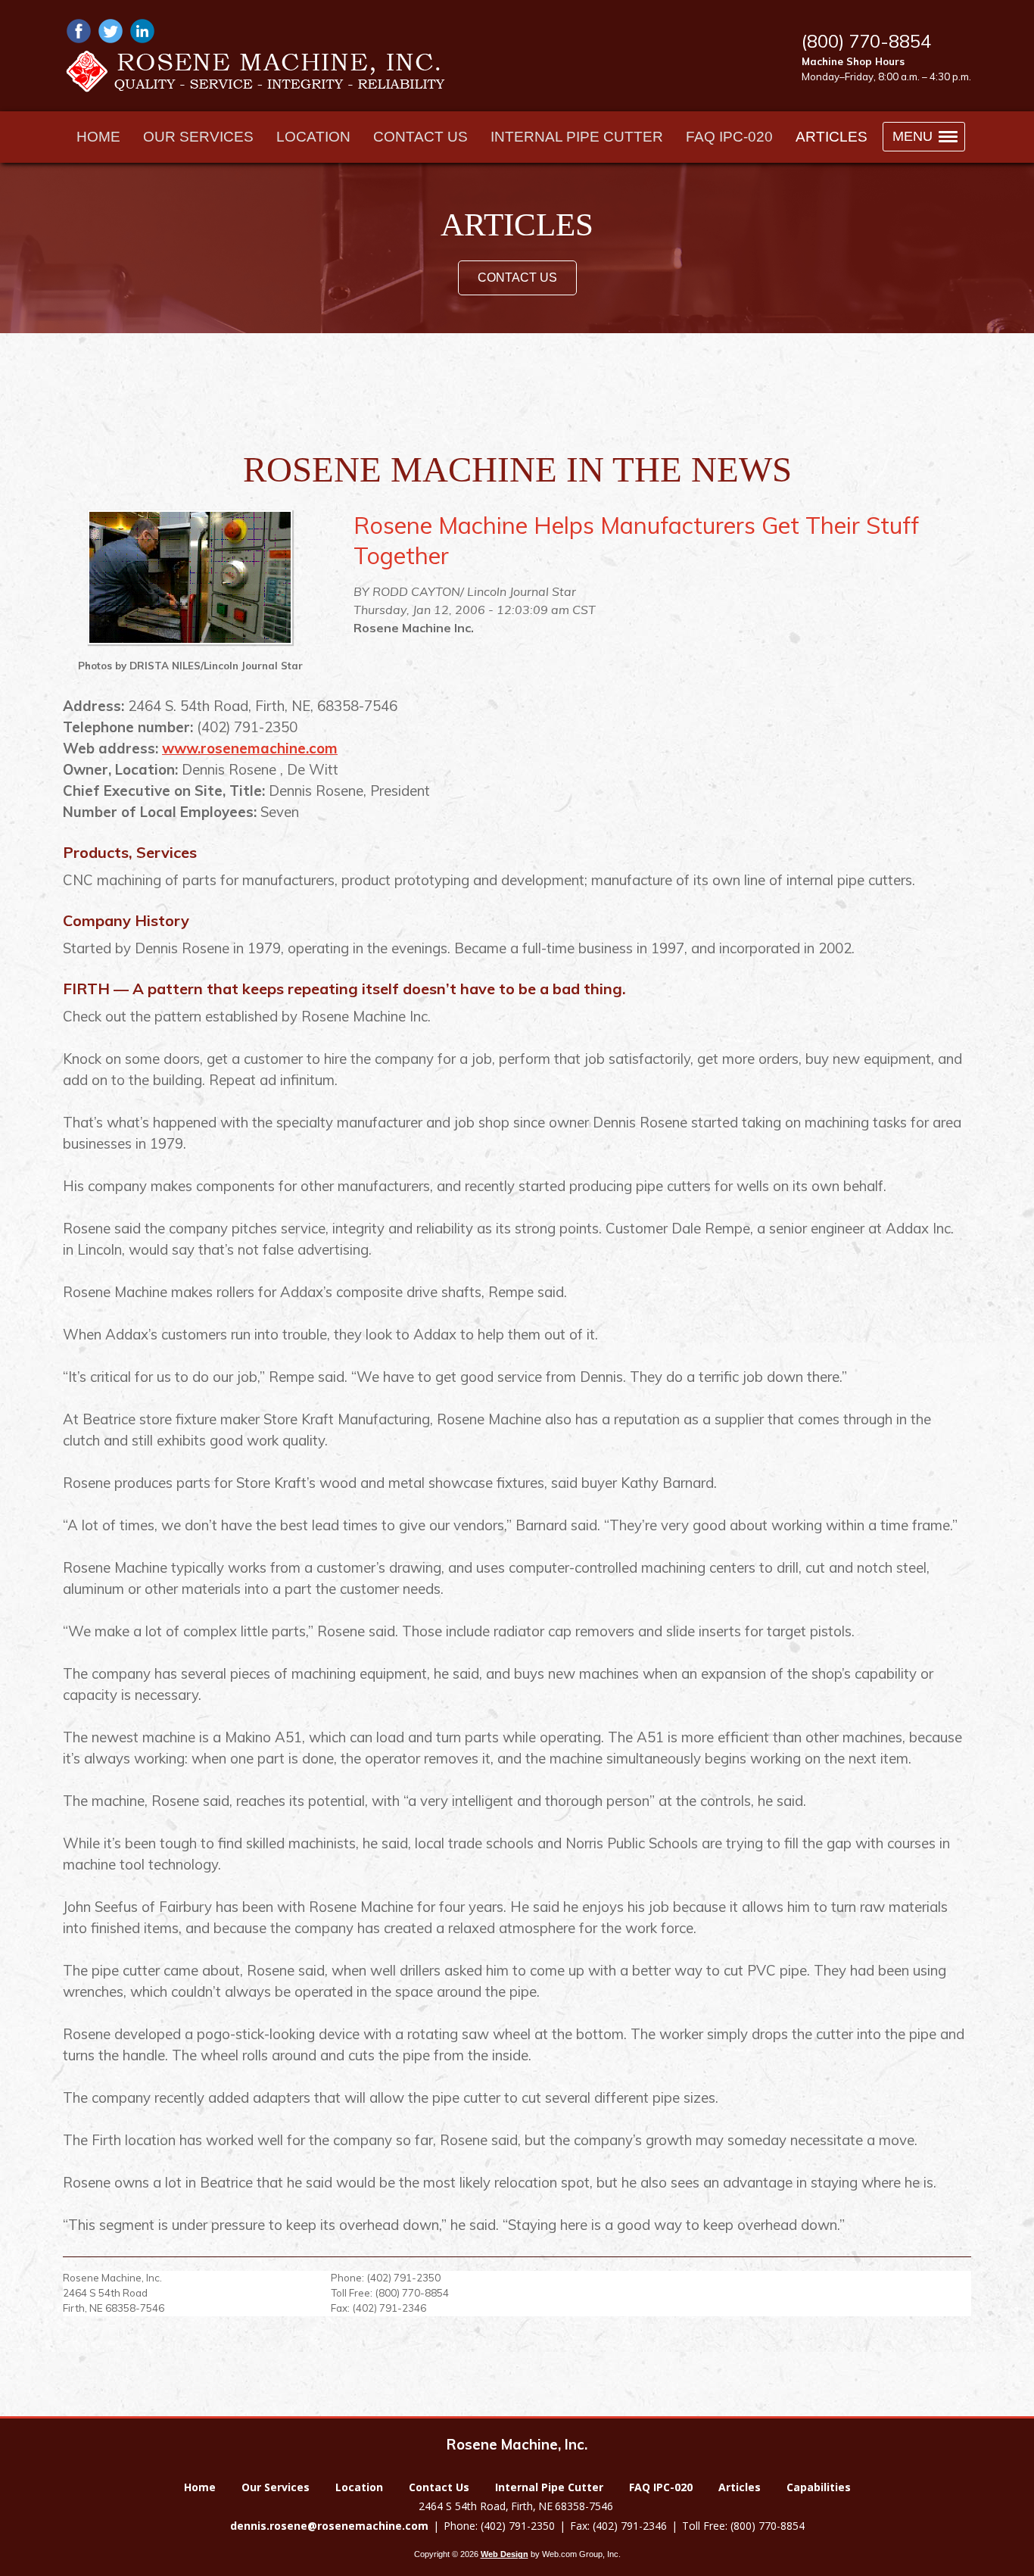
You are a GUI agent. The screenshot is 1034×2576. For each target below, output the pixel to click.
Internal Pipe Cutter (549, 2487)
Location (359, 2487)
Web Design (505, 2554)
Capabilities (819, 2487)
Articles (740, 2487)
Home (200, 2487)
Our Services (276, 2487)
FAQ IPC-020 (661, 2487)
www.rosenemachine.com (250, 748)
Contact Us (517, 278)
